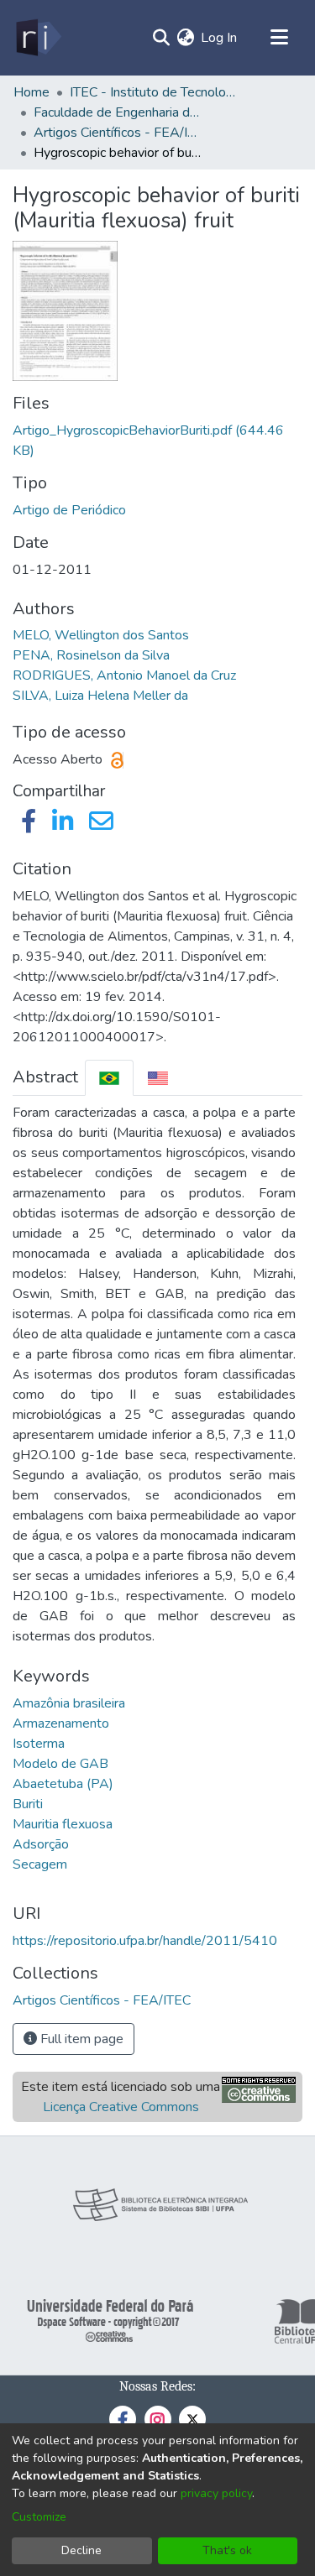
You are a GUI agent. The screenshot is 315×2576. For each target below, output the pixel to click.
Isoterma (39, 1744)
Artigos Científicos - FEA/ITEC (118, 133)
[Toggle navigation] (279, 38)
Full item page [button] (80, 2039)
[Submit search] (161, 38)
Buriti (28, 1804)
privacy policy (216, 2493)
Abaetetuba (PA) (63, 1784)
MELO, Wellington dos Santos (101, 635)
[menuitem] (185, 38)
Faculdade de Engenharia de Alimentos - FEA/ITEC (118, 112)
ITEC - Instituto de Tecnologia (154, 92)
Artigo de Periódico (69, 510)
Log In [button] (220, 38)
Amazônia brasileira (69, 1703)
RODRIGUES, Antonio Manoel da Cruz (124, 675)
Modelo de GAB (60, 1764)
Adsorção (41, 1844)
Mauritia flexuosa (63, 1824)
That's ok (227, 2550)
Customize (39, 2517)
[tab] (109, 1078)
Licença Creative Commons (121, 2107)
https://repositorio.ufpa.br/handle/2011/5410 (145, 1941)
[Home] (37, 38)
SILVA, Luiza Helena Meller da (100, 696)
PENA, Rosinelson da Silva (91, 655)
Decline (81, 2550)
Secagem (40, 1864)
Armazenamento (61, 1723)
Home (31, 92)
